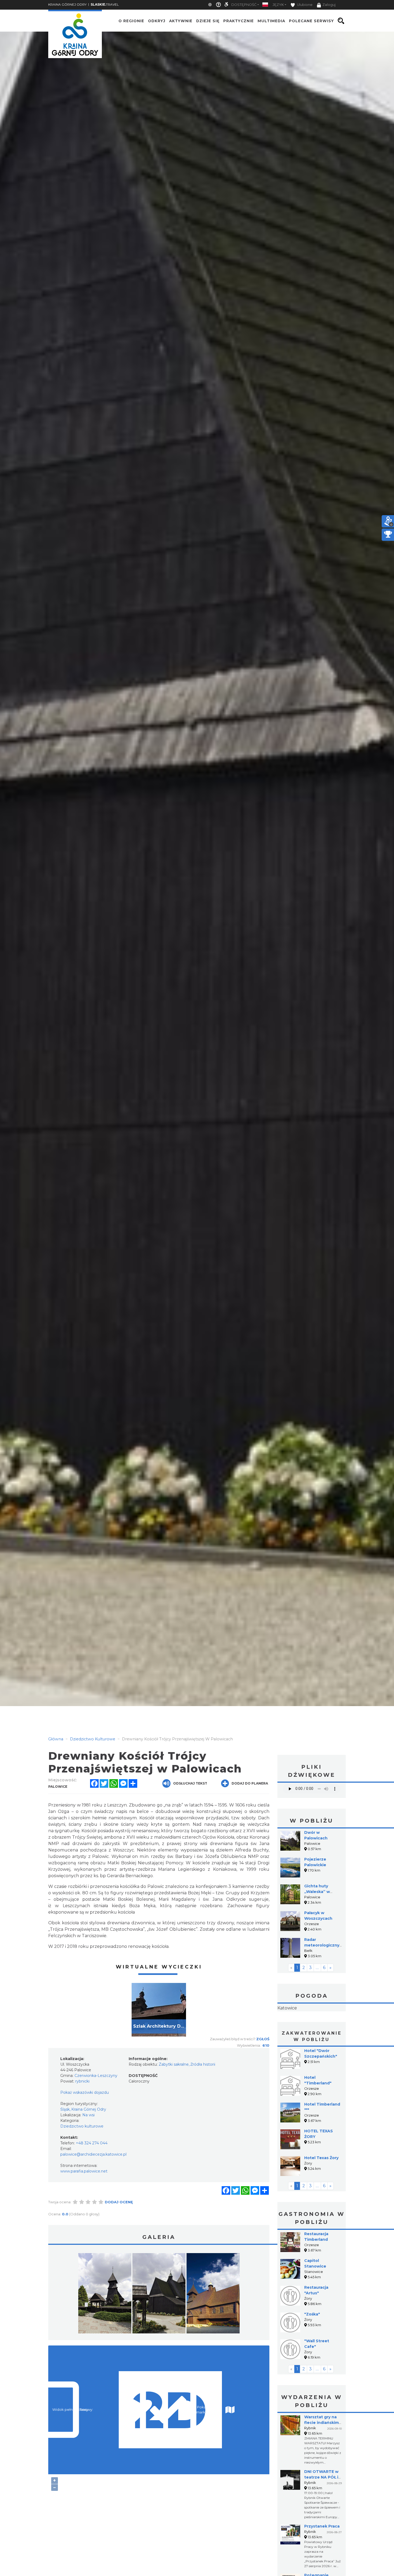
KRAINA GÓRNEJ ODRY (67, 4)
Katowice (312, 2025)
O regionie (131, 21)
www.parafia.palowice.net (84, 2171)
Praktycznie (239, 21)
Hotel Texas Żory (321, 2192)
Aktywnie (181, 21)
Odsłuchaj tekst (190, 1783)
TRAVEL (105, 4)
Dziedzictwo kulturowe (82, 2126)
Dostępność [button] (244, 5)
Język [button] (278, 5)
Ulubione (304, 5)
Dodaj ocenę (119, 2202)
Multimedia (271, 21)
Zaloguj (329, 5)
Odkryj (157, 21)
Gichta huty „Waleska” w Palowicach (317, 1892)
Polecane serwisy (311, 21)
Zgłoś (263, 2039)
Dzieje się (208, 21)
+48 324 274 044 (92, 2143)
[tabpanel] (159, 2010)
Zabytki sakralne (174, 2064)
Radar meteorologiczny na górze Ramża (322, 1945)
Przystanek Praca (322, 2560)
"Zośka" (312, 2348)
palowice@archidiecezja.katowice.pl (93, 2154)
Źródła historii (203, 2064)
